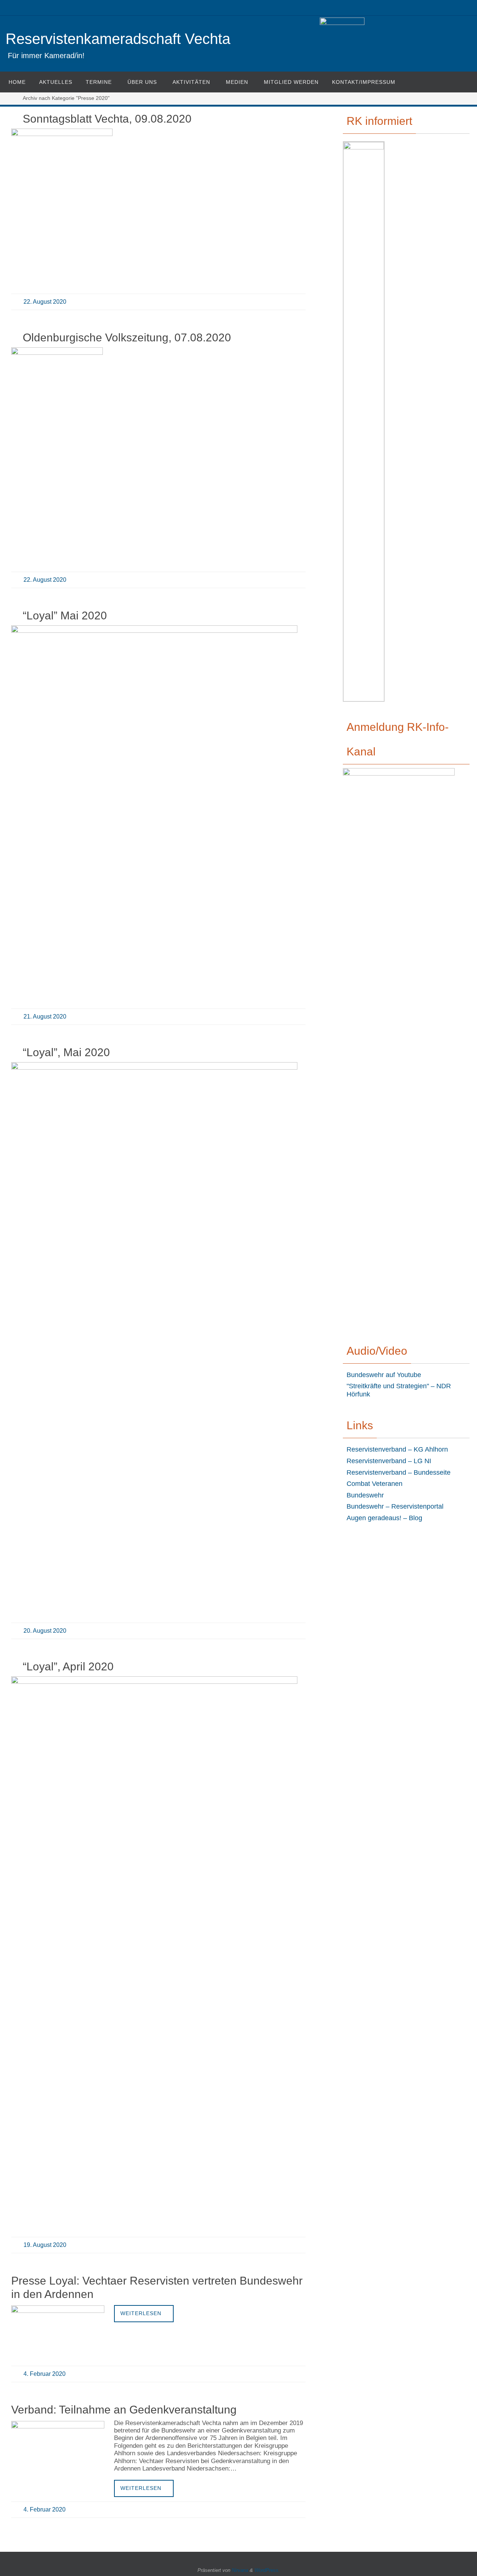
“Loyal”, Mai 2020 (66, 1052)
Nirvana (240, 2570)
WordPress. (267, 2570)
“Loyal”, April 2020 (68, 1666)
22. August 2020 (45, 302)
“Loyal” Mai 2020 (65, 615)
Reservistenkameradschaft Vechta (118, 39)
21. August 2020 (45, 1016)
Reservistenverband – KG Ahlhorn (397, 1449)
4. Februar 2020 (45, 2374)
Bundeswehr (365, 1495)
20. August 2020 (45, 1631)
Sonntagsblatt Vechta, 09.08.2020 (107, 119)
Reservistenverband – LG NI (389, 1461)
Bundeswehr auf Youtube (384, 1375)
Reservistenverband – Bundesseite (399, 1472)
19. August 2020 (45, 2245)
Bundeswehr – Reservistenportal (395, 1506)
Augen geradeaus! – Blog (384, 1518)
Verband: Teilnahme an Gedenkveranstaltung (124, 2410)
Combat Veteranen (375, 1484)
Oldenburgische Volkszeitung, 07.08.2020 (127, 337)
